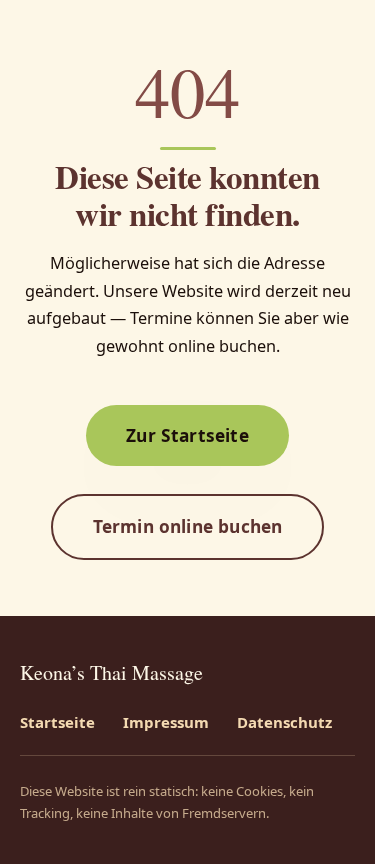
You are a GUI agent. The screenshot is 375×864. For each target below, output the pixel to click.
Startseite (57, 722)
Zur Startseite (187, 435)
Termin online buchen (187, 526)
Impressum (166, 722)
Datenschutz (284, 722)
